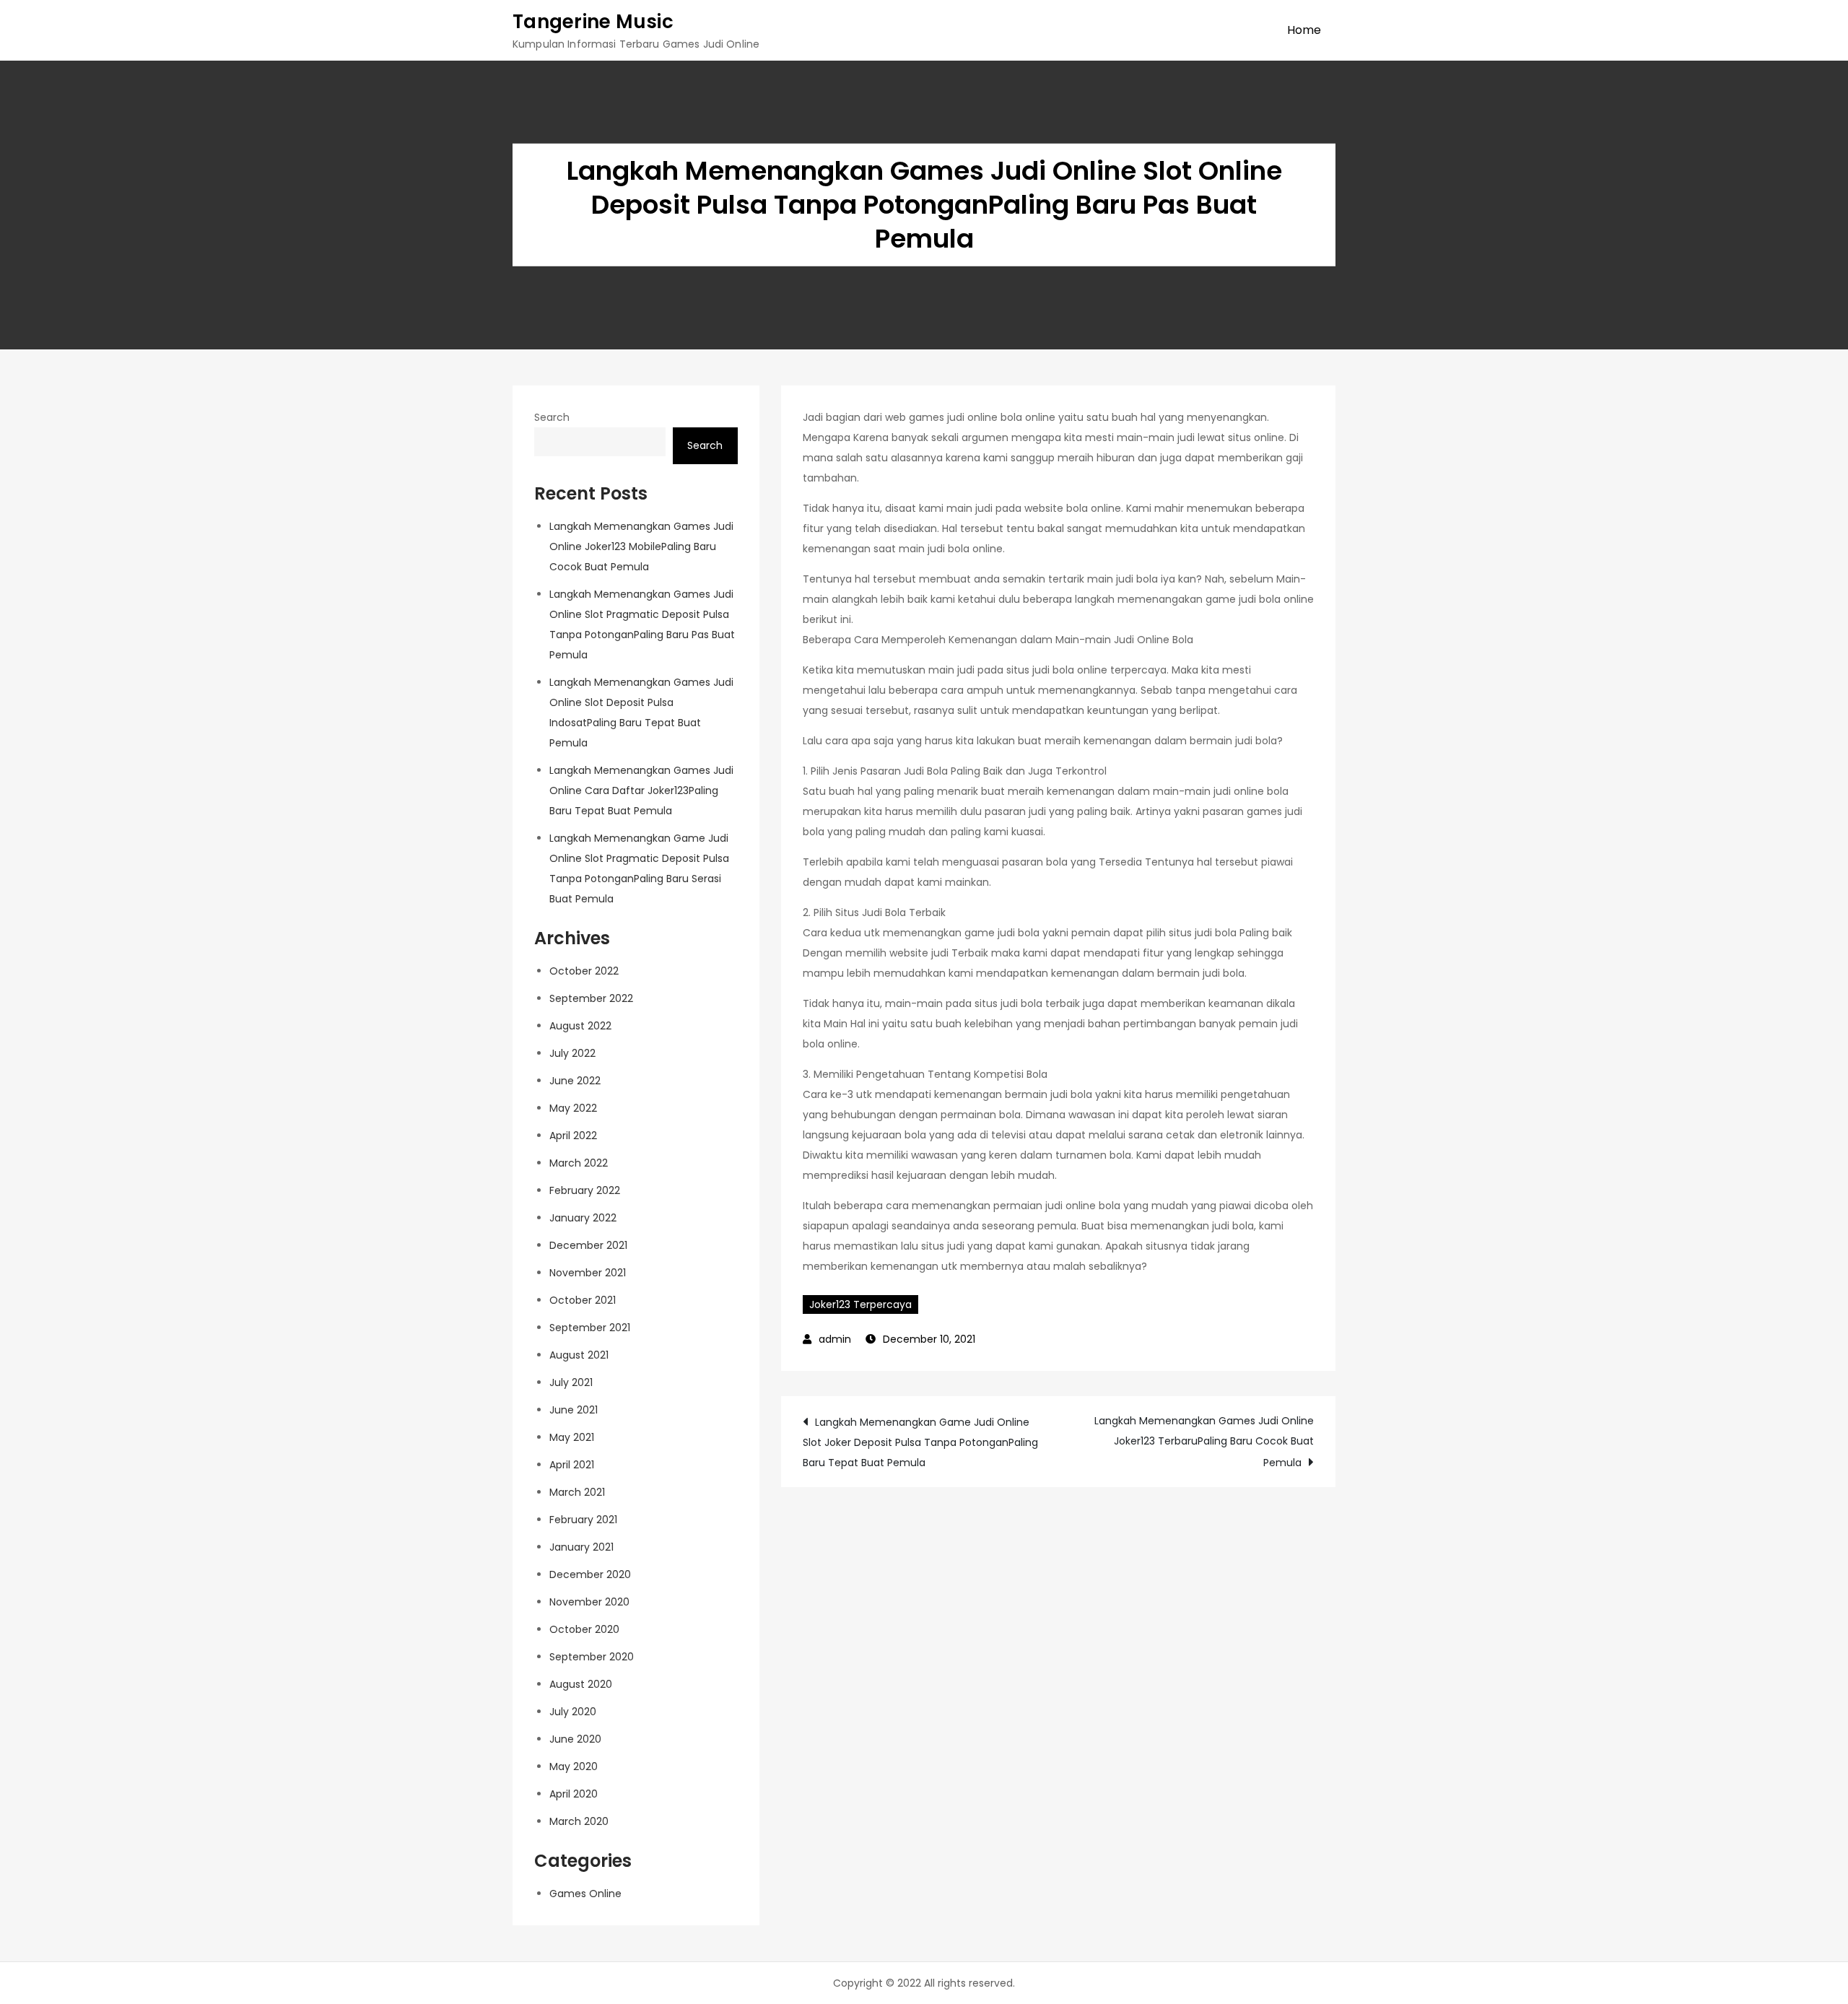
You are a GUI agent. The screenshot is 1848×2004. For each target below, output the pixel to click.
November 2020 (589, 1602)
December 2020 (590, 1574)
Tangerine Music (593, 22)
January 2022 (583, 1218)
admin (835, 1339)
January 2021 (581, 1547)
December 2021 (588, 1245)
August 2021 (579, 1355)
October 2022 (584, 971)
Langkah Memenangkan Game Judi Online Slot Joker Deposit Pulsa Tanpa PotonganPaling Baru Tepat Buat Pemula (920, 1442)
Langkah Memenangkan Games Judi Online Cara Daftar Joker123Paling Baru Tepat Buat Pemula (641, 790)
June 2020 (575, 1739)
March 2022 (579, 1163)
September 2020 (592, 1657)
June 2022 (575, 1081)
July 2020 (573, 1712)
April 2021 (572, 1465)
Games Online (585, 1894)
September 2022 (591, 998)
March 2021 (577, 1492)
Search (552, 417)
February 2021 (583, 1520)
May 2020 (574, 1766)
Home (1304, 30)
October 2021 (583, 1300)
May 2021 (572, 1437)
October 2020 (584, 1629)
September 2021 (590, 1328)
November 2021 (588, 1273)
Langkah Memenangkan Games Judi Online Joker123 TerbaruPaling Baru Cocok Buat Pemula (1204, 1442)
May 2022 (573, 1108)
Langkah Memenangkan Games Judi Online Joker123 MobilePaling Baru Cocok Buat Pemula (641, 546)
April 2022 (573, 1136)
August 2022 (580, 1026)
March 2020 (579, 1821)
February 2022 (585, 1190)
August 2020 (581, 1684)
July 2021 (571, 1382)
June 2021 (574, 1410)
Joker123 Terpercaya (860, 1304)
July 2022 (572, 1053)
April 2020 (574, 1794)
